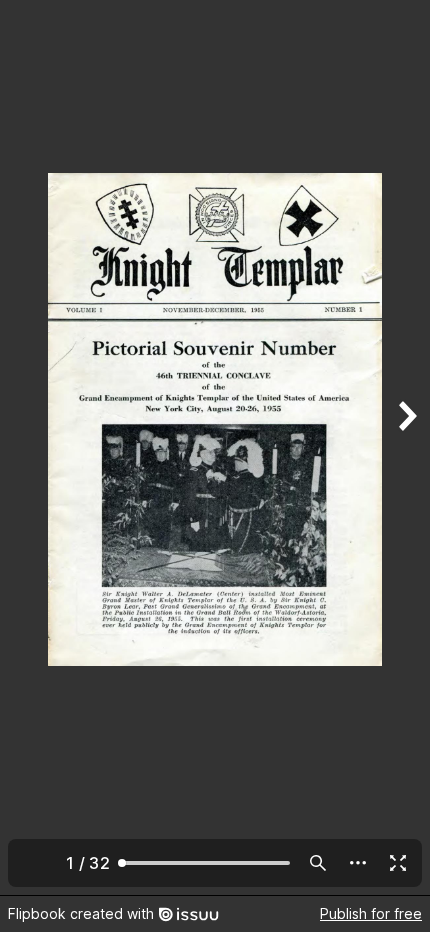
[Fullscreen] (398, 863)
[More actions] (358, 863)
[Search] (318, 863)
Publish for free (371, 913)
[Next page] (406, 447)
